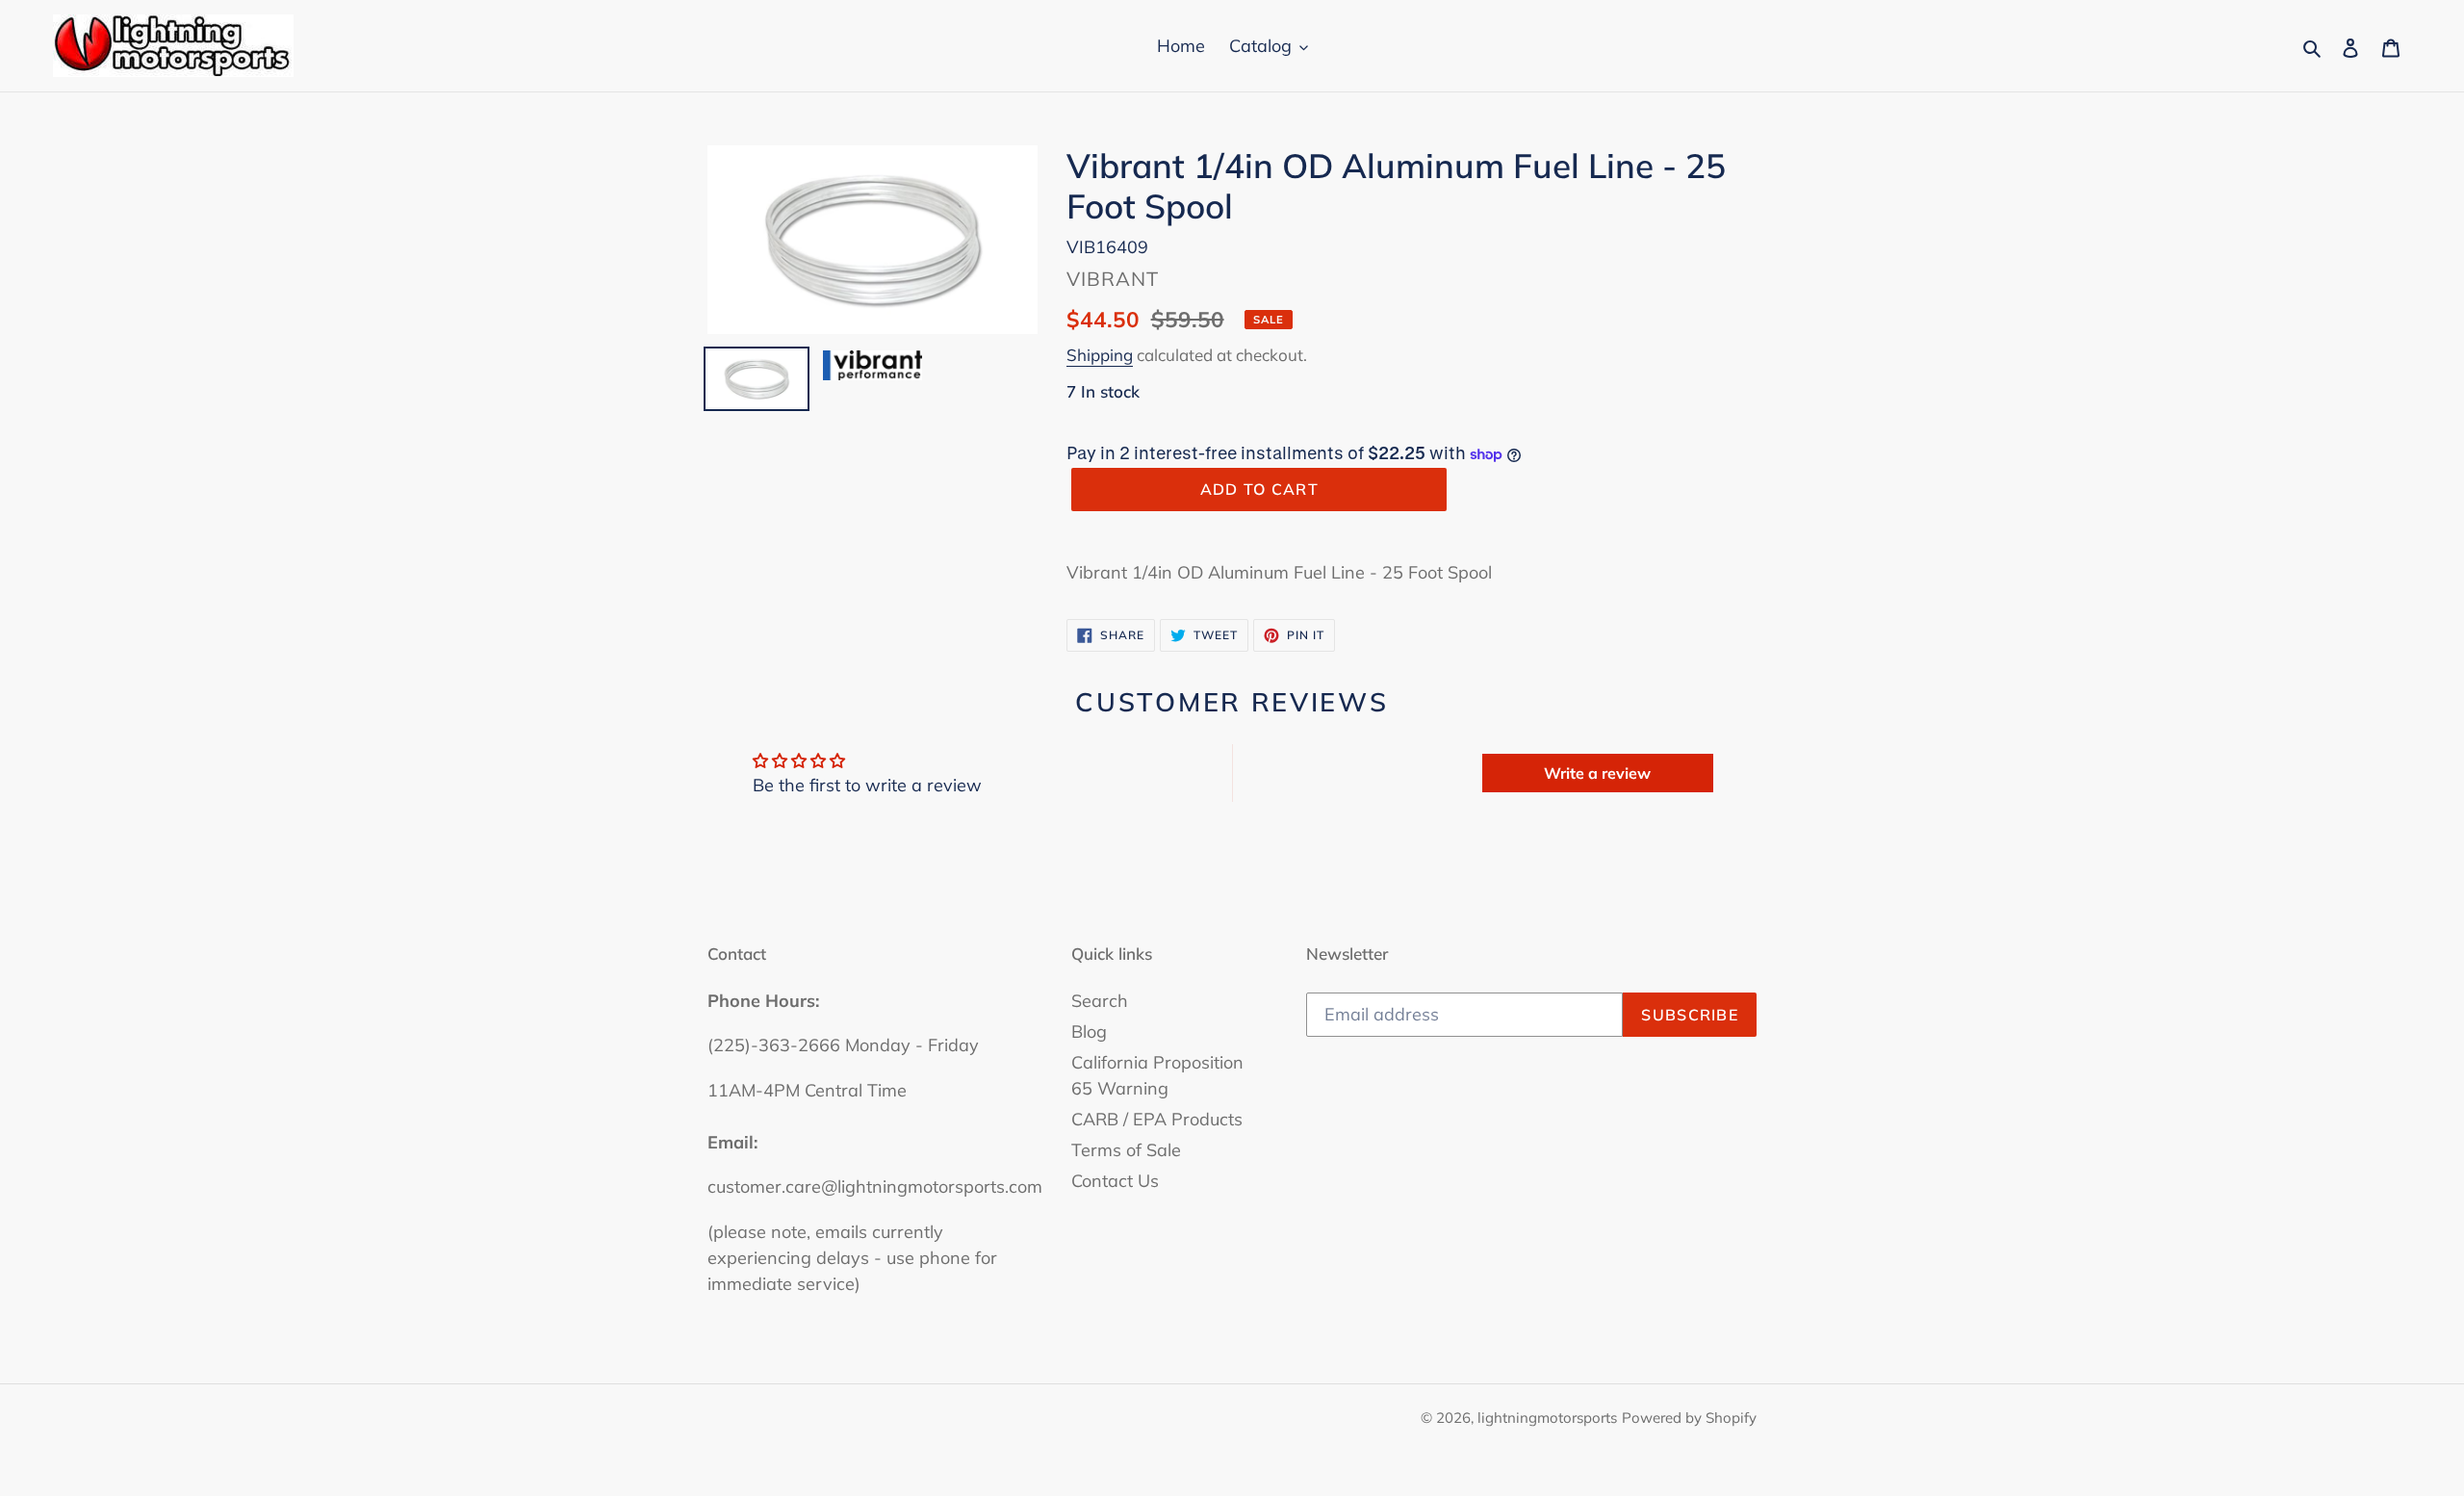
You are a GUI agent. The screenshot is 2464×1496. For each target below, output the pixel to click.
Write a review (1597, 773)
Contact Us (1115, 1181)
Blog (1089, 1032)
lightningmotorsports (1547, 1418)
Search (1100, 1001)
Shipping (1100, 355)
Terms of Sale (1126, 1150)
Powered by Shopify (1689, 1418)
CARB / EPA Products (1157, 1119)
